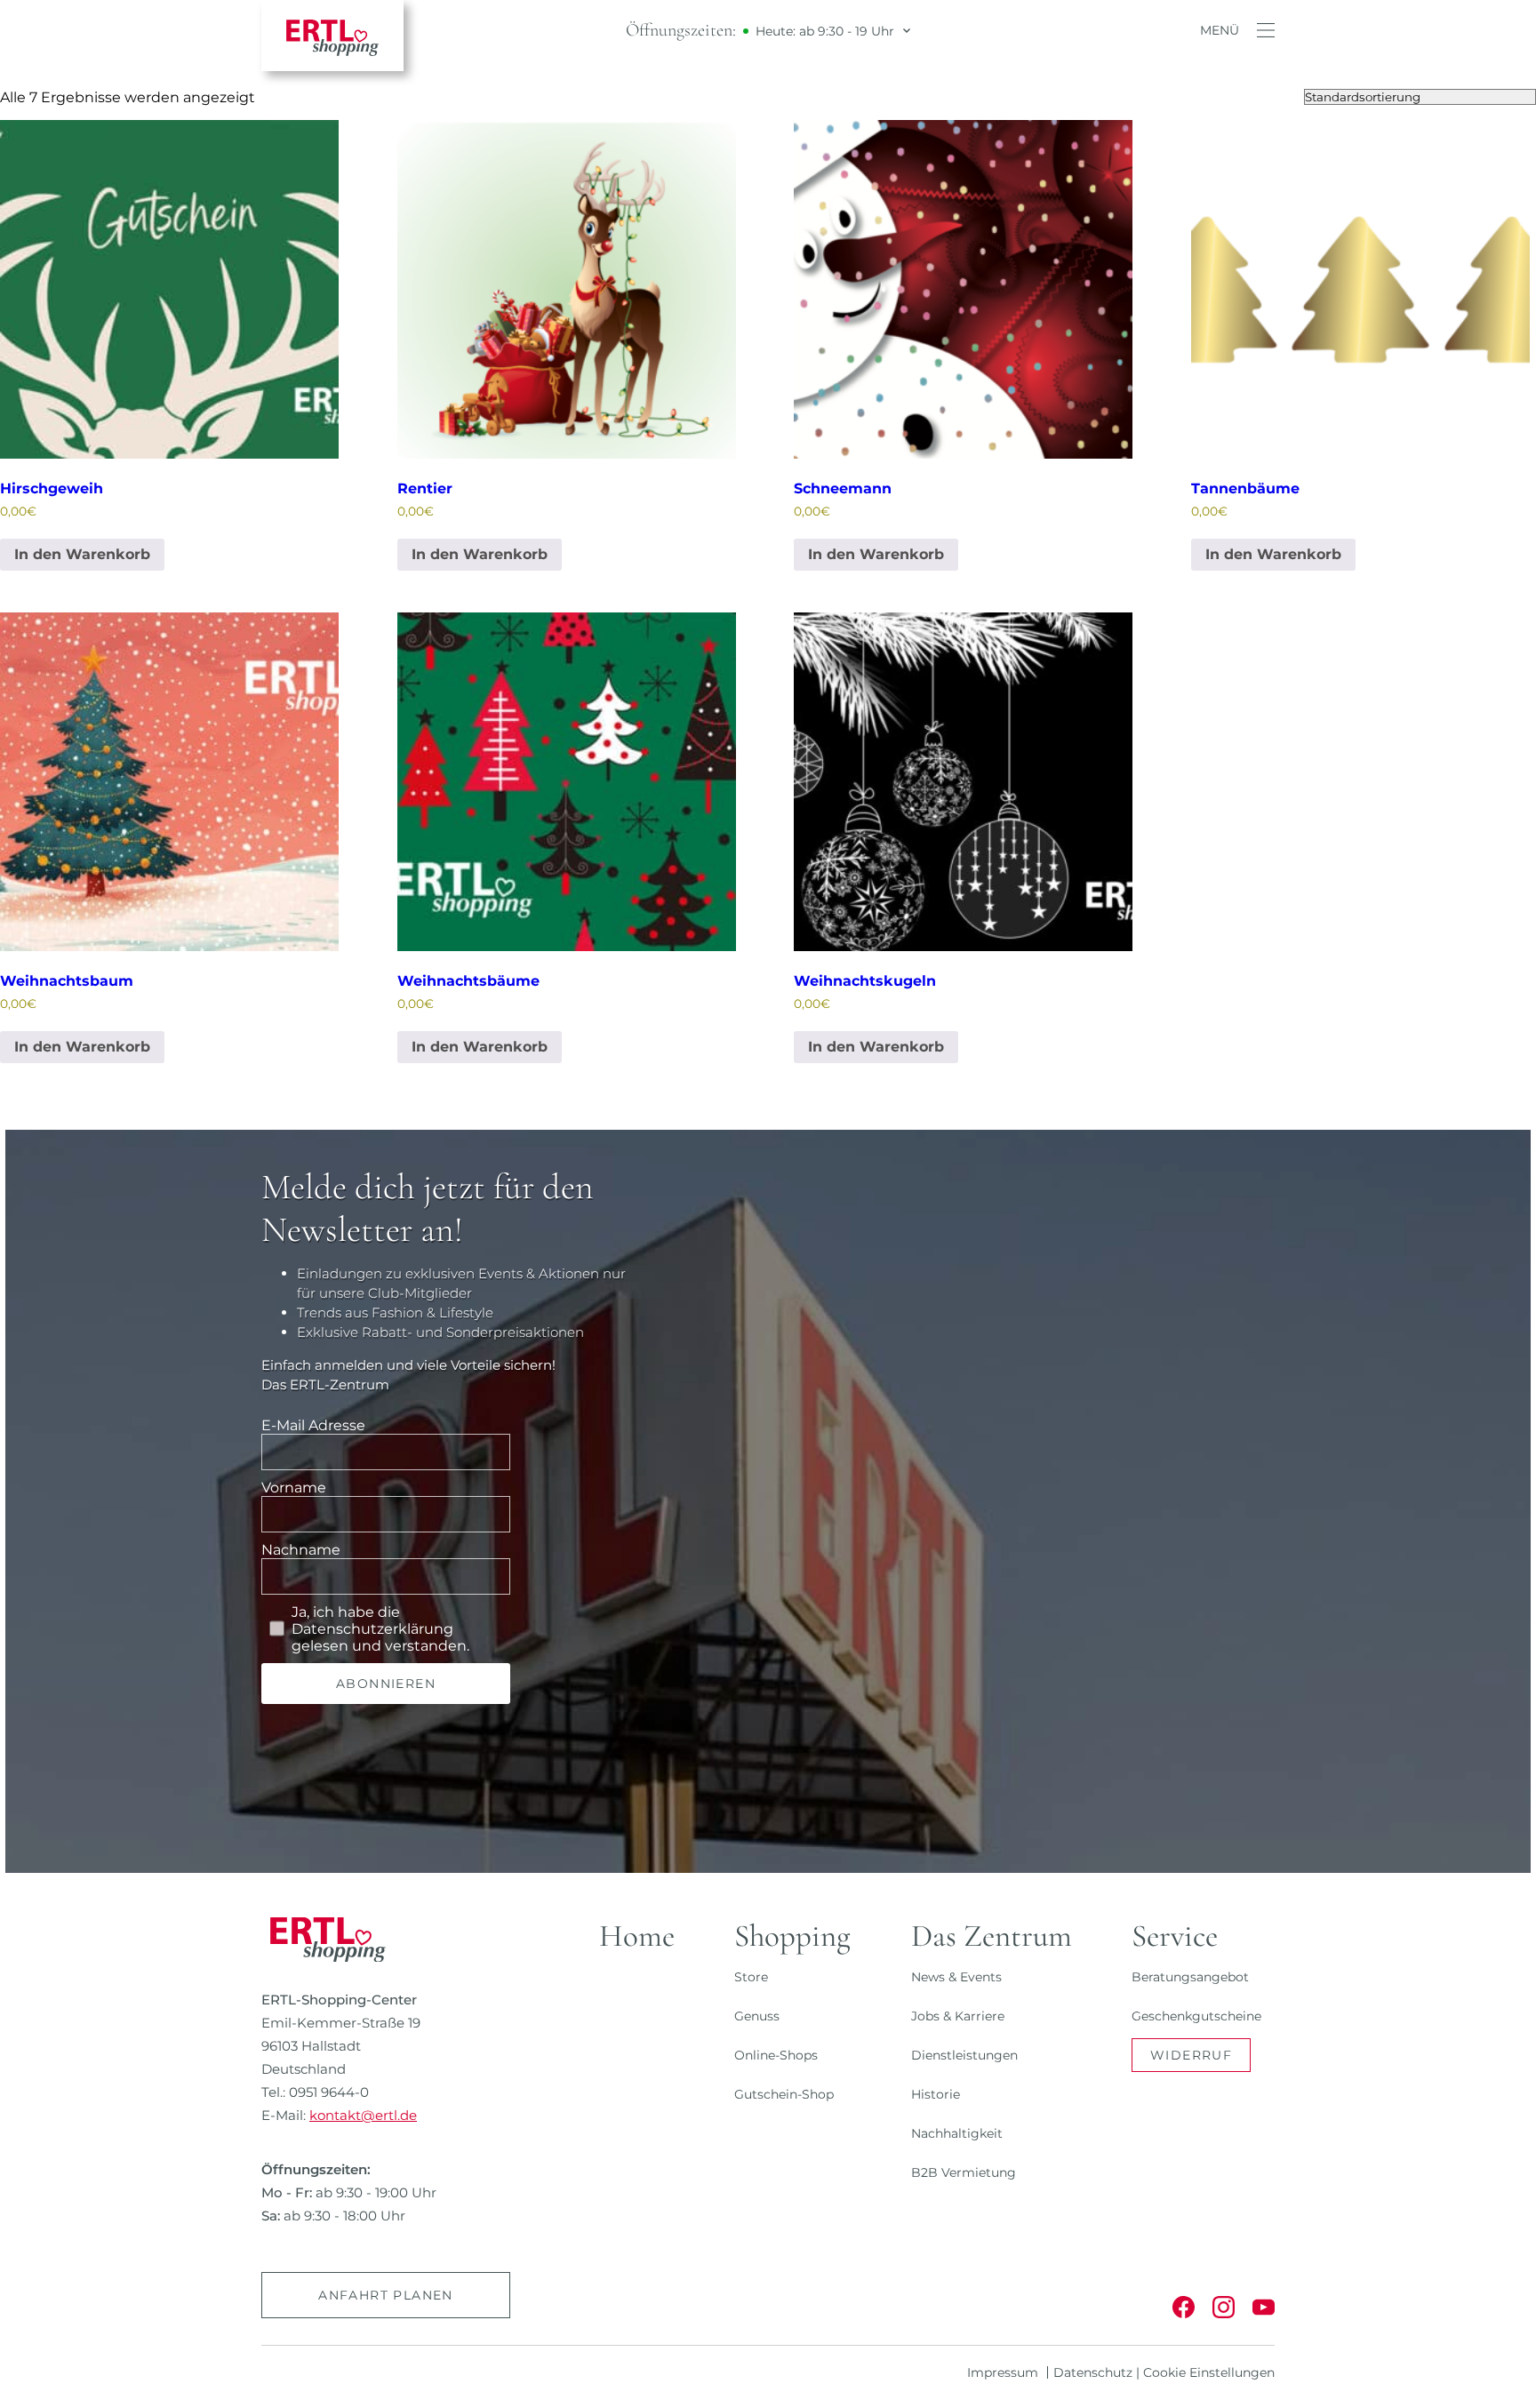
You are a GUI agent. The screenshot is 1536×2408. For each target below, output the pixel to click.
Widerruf (1191, 2055)
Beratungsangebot (1190, 1977)
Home (637, 1936)
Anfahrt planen (386, 2295)
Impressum (1003, 2372)
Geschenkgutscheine (1196, 2016)
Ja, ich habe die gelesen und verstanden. (380, 1629)
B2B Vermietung (964, 2172)
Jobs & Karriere (958, 2016)
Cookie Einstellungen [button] (1209, 2372)
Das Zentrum (992, 1936)
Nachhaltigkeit (957, 2133)
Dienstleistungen (964, 2055)
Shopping (792, 1936)
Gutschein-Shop (784, 2094)
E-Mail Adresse (313, 1425)
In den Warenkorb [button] (82, 554)
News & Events (956, 1977)
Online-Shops (776, 2055)
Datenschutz (1093, 2372)
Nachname (301, 1550)
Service (1175, 1936)
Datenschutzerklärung (372, 1629)
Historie (936, 2094)
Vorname (294, 1488)
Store (751, 1977)
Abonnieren (386, 1684)
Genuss (757, 2016)
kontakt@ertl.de (363, 2115)
